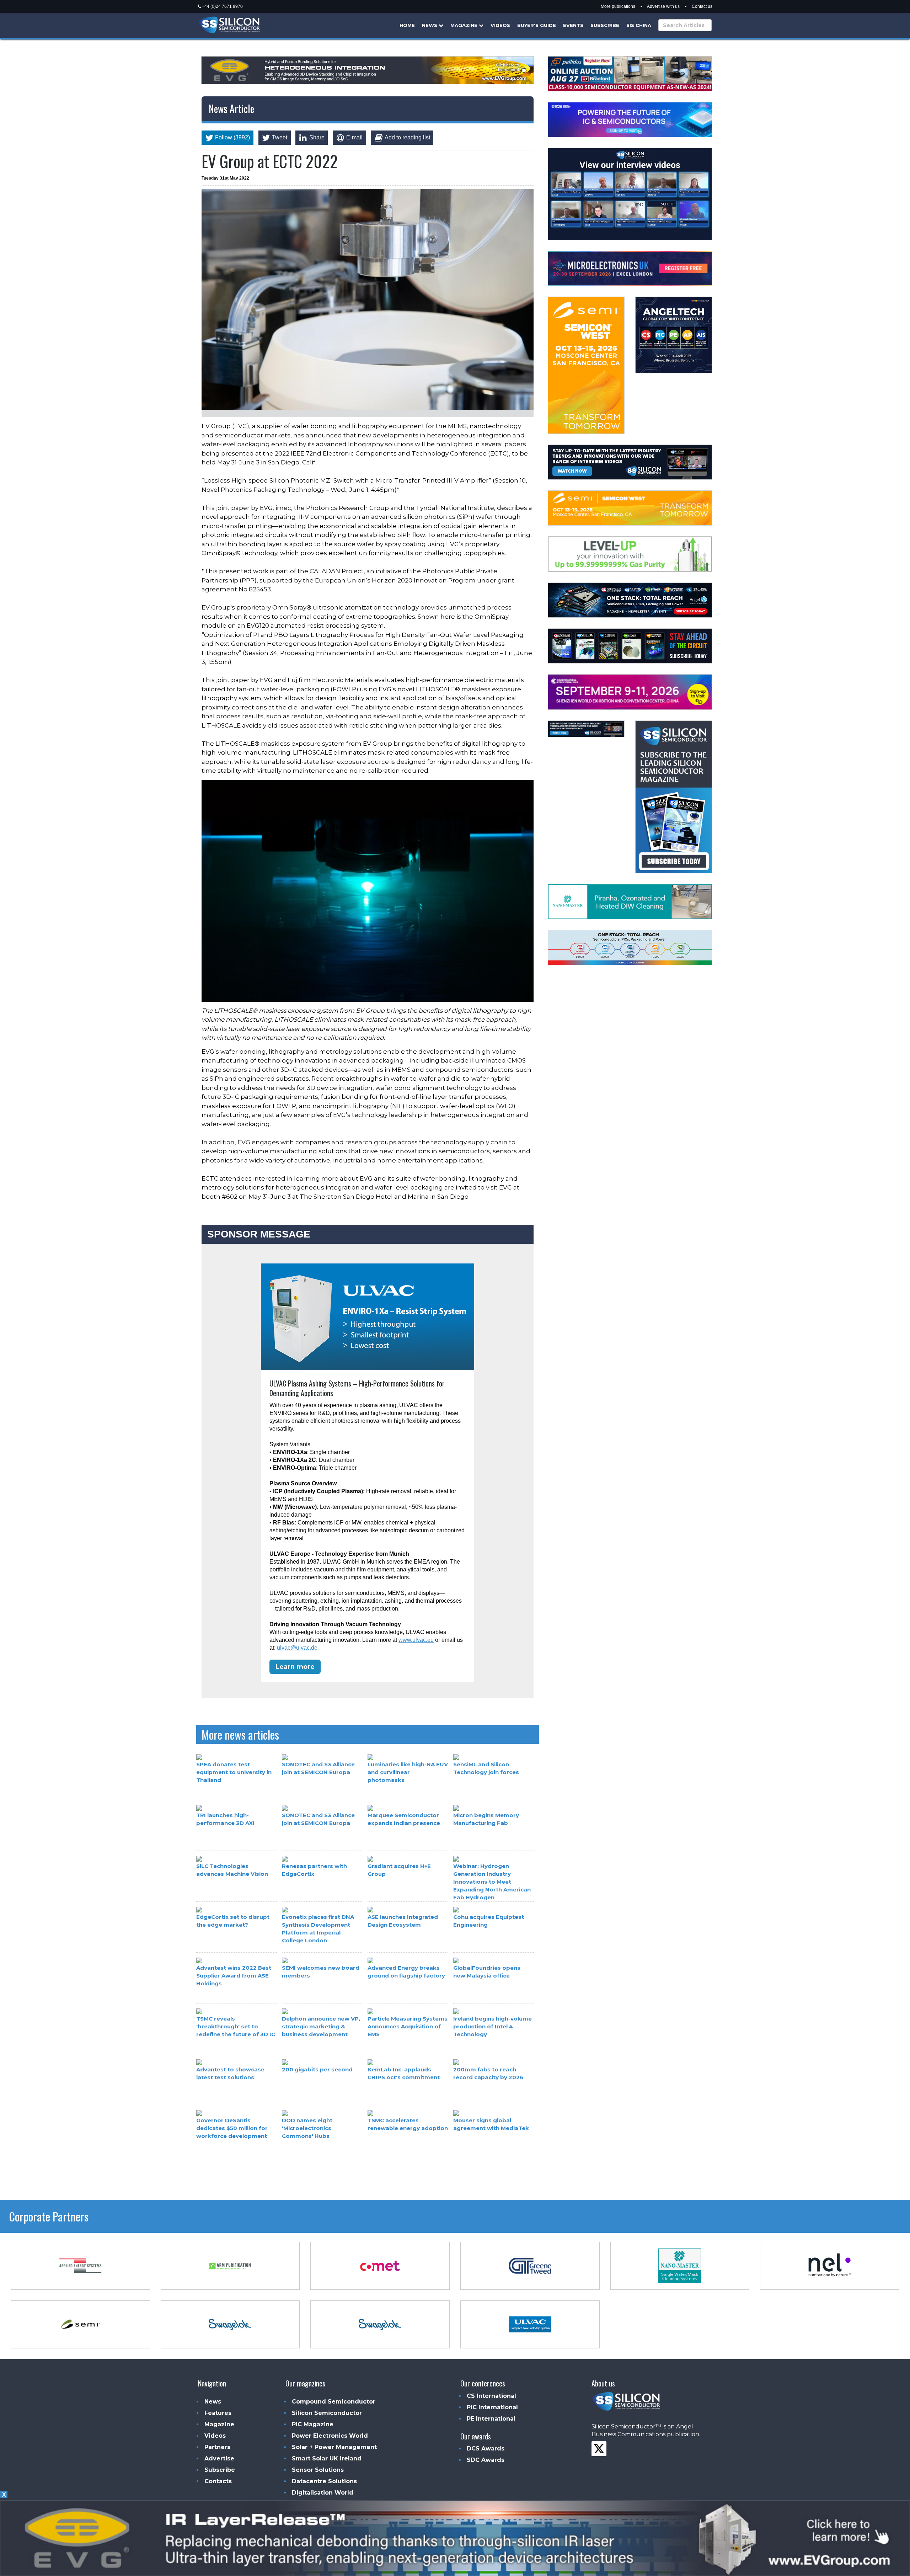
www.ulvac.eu (416, 1640)
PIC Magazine (313, 2424)
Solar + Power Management (334, 2447)
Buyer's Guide (537, 25)
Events (573, 25)
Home (407, 25)
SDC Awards (486, 2460)
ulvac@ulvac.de (297, 1648)
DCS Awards (486, 2449)
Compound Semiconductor (334, 2402)
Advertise (219, 2458)
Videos (500, 25)
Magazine (465, 25)
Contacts (218, 2481)
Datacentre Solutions (324, 2481)
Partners (217, 2447)
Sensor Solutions (318, 2470)
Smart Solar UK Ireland (327, 2458)
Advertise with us (663, 6)
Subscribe (605, 25)
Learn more (295, 1667)
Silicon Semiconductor (327, 2413)
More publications (618, 6)
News (430, 25)
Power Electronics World (330, 2436)
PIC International (492, 2407)
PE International (491, 2419)
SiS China (639, 25)
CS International (491, 2396)
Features (218, 2413)
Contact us (702, 6)
